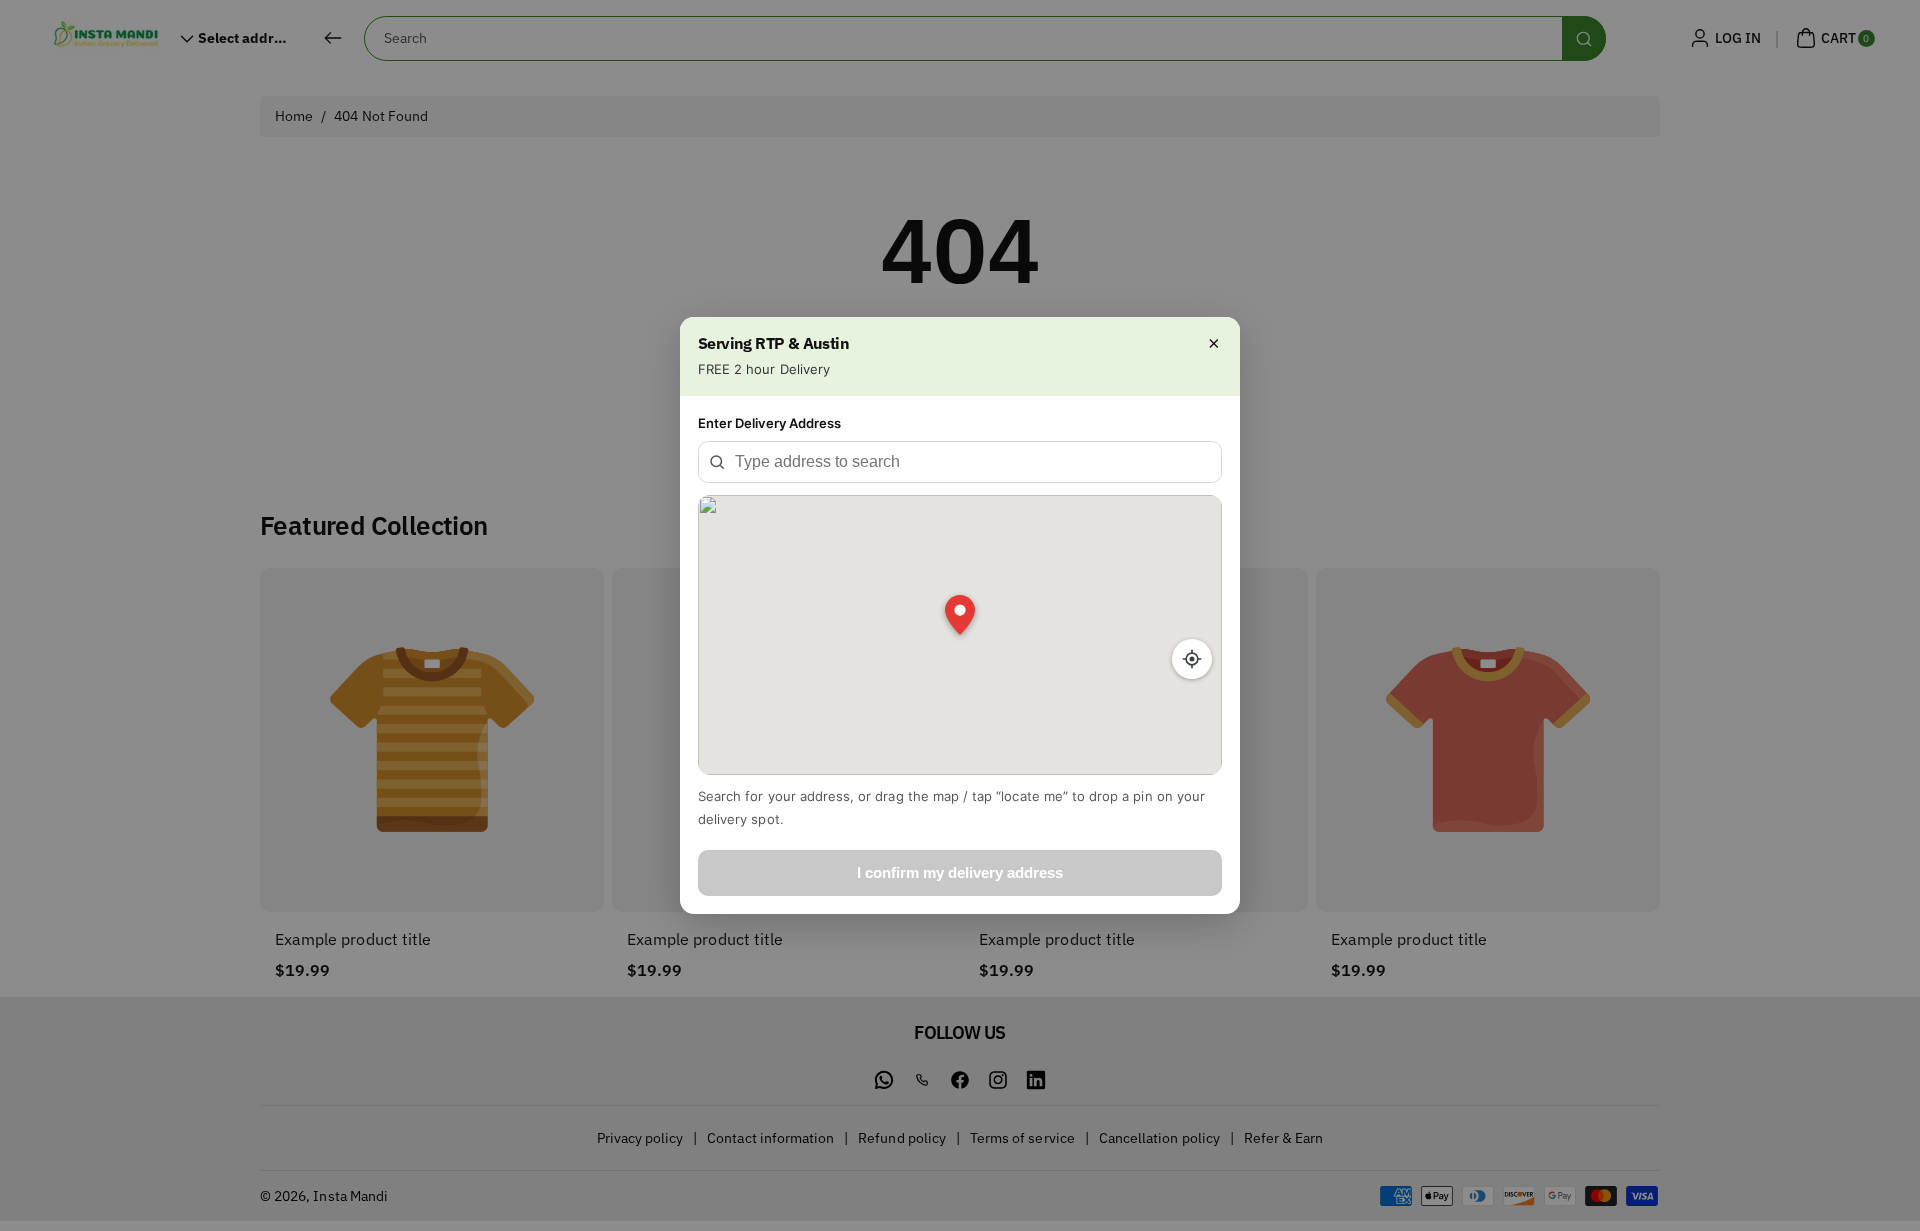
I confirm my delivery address (960, 872)
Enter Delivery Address (769, 423)
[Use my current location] (1192, 659)
